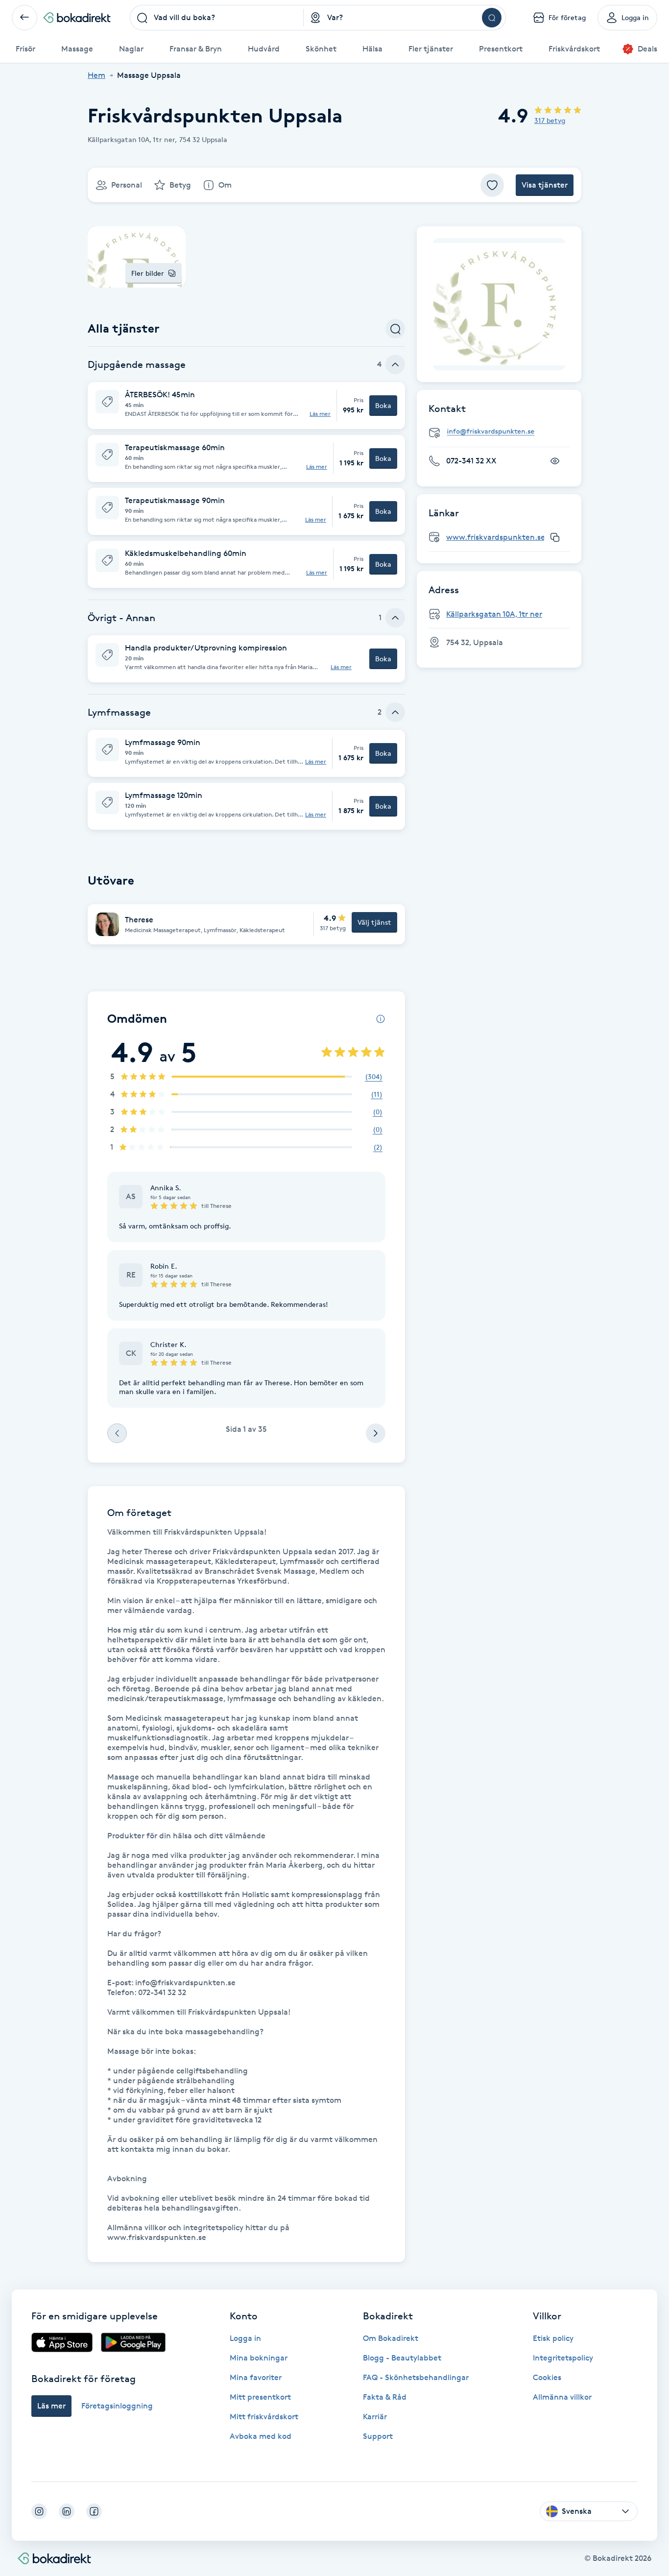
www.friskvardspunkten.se (496, 537)
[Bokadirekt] (77, 18)
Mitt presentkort (260, 2397)
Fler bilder (148, 273)
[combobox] (217, 18)
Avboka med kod (261, 2436)
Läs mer (320, 414)
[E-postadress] (503, 432)
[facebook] (94, 2511)
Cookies (547, 2377)
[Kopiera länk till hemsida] (555, 537)
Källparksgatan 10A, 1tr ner (494, 614)
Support (378, 2436)
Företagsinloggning (117, 2406)
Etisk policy (553, 2338)
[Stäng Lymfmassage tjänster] (395, 712)
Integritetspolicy (563, 2358)
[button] (246, 406)
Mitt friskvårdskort (264, 2417)
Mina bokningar (259, 2358)
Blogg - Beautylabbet (402, 2358)
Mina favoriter (256, 2377)
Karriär (375, 2417)
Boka (383, 405)
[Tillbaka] (24, 18)
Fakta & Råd (385, 2397)
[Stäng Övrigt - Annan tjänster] (395, 618)
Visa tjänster (545, 185)
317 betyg (550, 120)
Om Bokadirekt (391, 2338)
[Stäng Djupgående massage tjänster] (395, 364)
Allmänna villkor (562, 2397)
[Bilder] (499, 304)
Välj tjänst (374, 922)
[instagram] (39, 2511)
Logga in (245, 2338)
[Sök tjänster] (395, 329)
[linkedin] (67, 2511)
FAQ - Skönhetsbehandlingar (416, 2377)
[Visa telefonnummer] (555, 461)
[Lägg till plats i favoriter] (492, 185)
